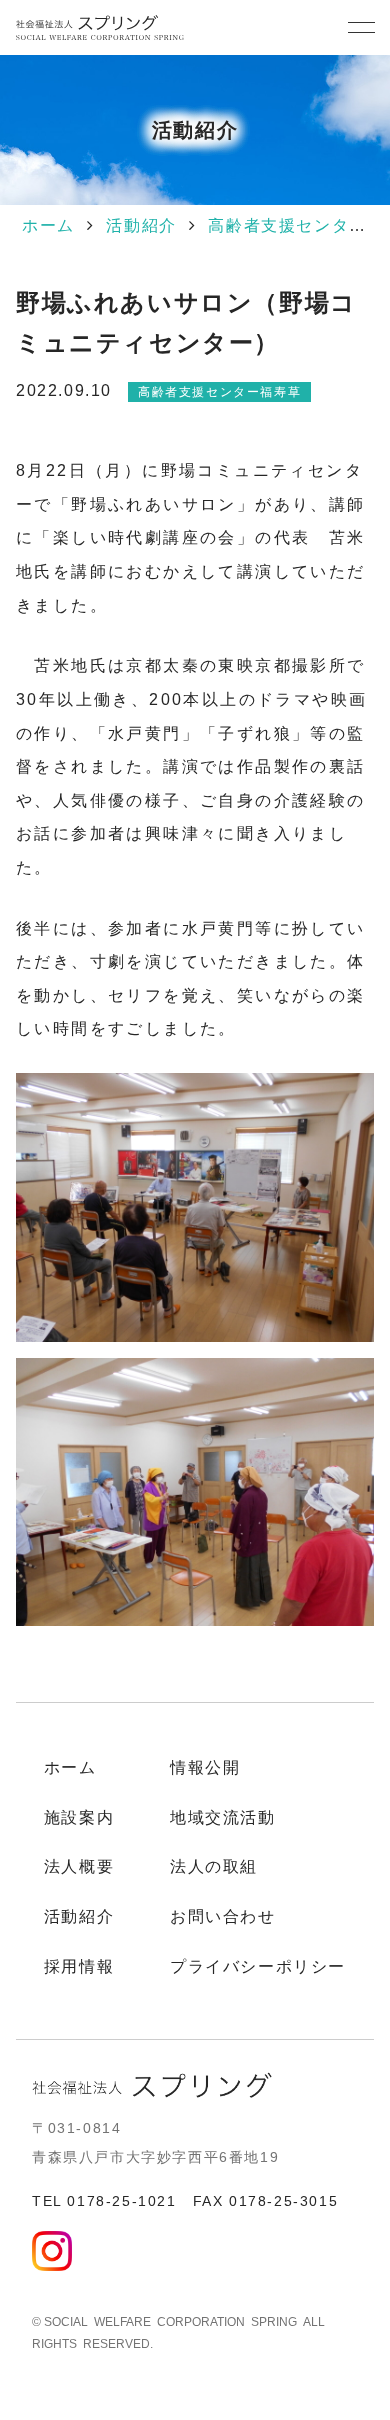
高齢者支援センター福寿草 (219, 392)
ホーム (48, 225)
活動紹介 (141, 225)
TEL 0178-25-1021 (104, 2201)
